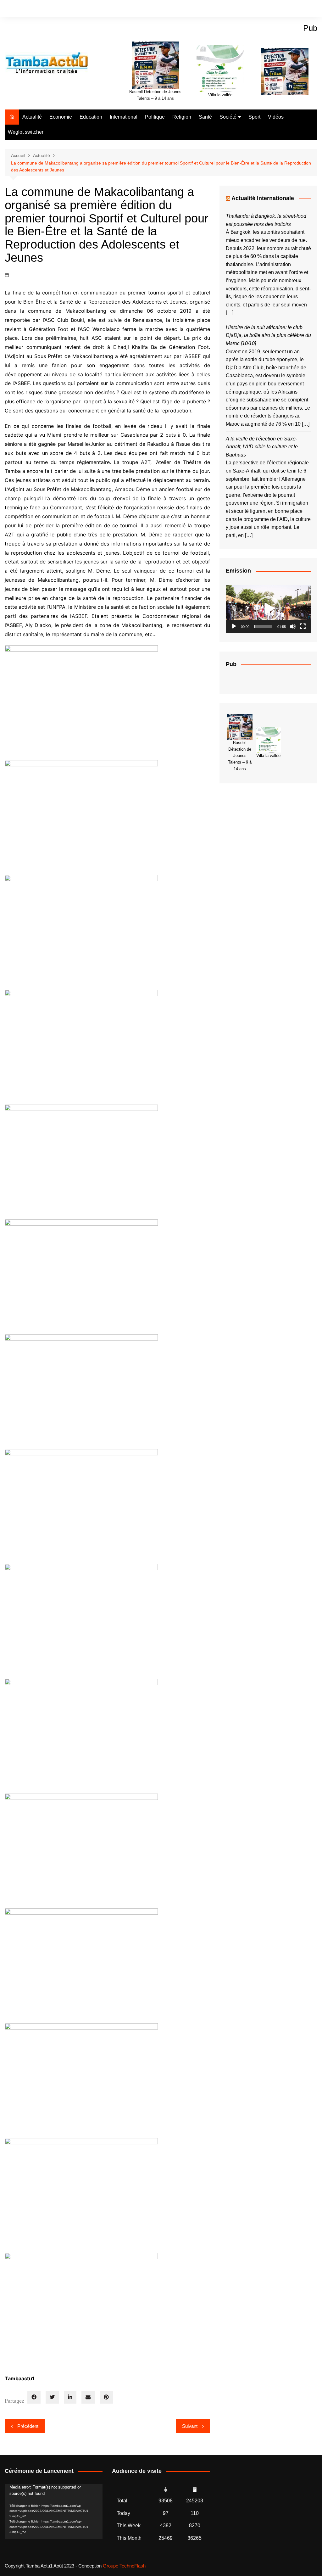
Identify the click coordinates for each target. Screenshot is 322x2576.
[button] (268, 609)
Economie (61, 117)
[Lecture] (234, 626)
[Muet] (293, 626)
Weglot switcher (26, 132)
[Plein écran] (303, 626)
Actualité (32, 117)
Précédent (28, 2426)
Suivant (190, 2426)
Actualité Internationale (263, 198)
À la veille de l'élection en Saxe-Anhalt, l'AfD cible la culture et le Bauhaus (262, 447)
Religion (182, 117)
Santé (205, 117)
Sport (254, 117)
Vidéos (276, 117)
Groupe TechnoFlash (124, 2566)
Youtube (313, 9)
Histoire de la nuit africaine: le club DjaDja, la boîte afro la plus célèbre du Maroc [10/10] (268, 335)
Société (228, 117)
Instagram (302, 9)
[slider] (263, 626)
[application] (268, 609)
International (124, 117)
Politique (155, 117)
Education (91, 117)
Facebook (291, 9)
